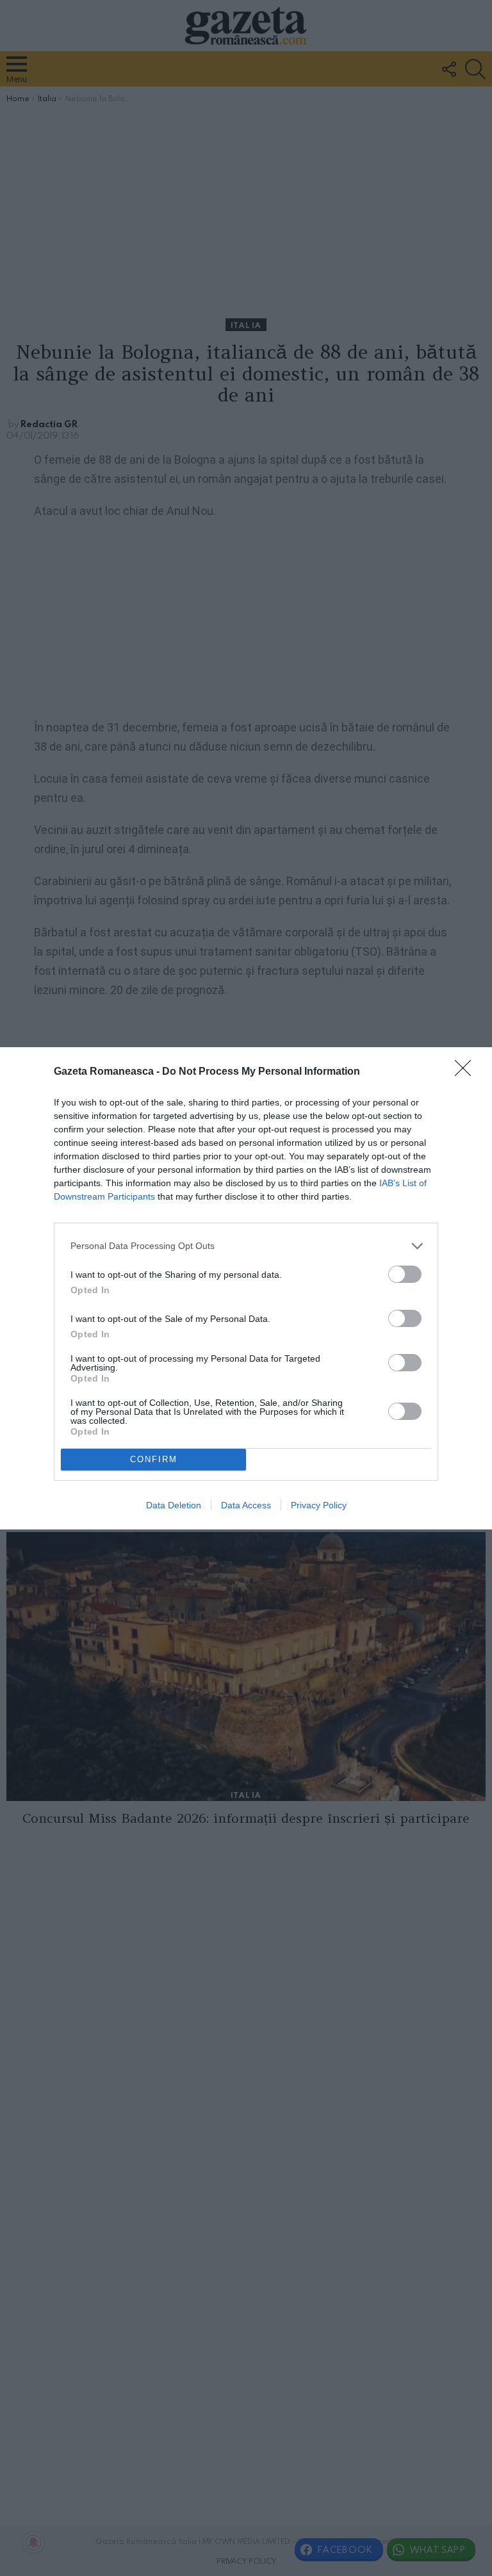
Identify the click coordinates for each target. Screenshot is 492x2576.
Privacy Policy (319, 1505)
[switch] (405, 1274)
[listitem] (246, 1246)
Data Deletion (174, 1505)
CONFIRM (154, 1459)
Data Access (246, 1505)
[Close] (467, 1072)
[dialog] (246, 1288)
